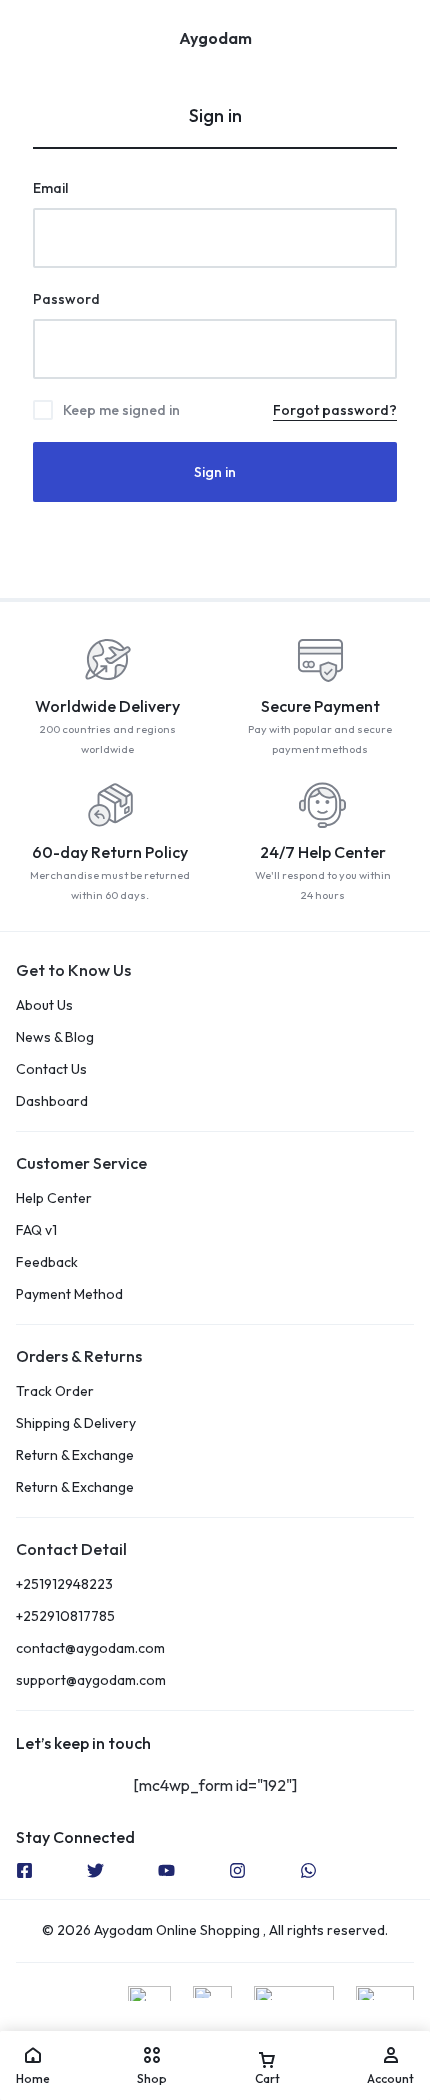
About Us (44, 1005)
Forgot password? (335, 410)
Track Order (55, 1391)
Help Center (54, 1198)
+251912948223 (64, 1584)
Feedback (47, 1262)
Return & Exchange (75, 1455)
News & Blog (55, 1037)
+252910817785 (65, 1616)
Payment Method (69, 1294)
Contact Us (51, 1069)
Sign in (215, 472)
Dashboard (52, 1101)
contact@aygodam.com (90, 1648)
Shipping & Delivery (76, 1423)
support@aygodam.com (91, 1680)
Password (66, 299)
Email (50, 188)
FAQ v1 (36, 1230)
